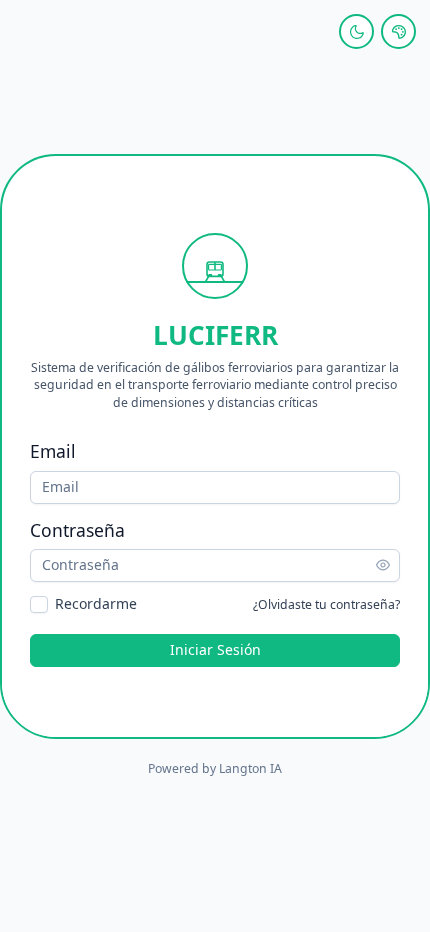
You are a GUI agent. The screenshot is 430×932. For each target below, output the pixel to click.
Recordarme (96, 604)
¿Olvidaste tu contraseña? (326, 604)
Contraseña (77, 530)
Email (53, 451)
